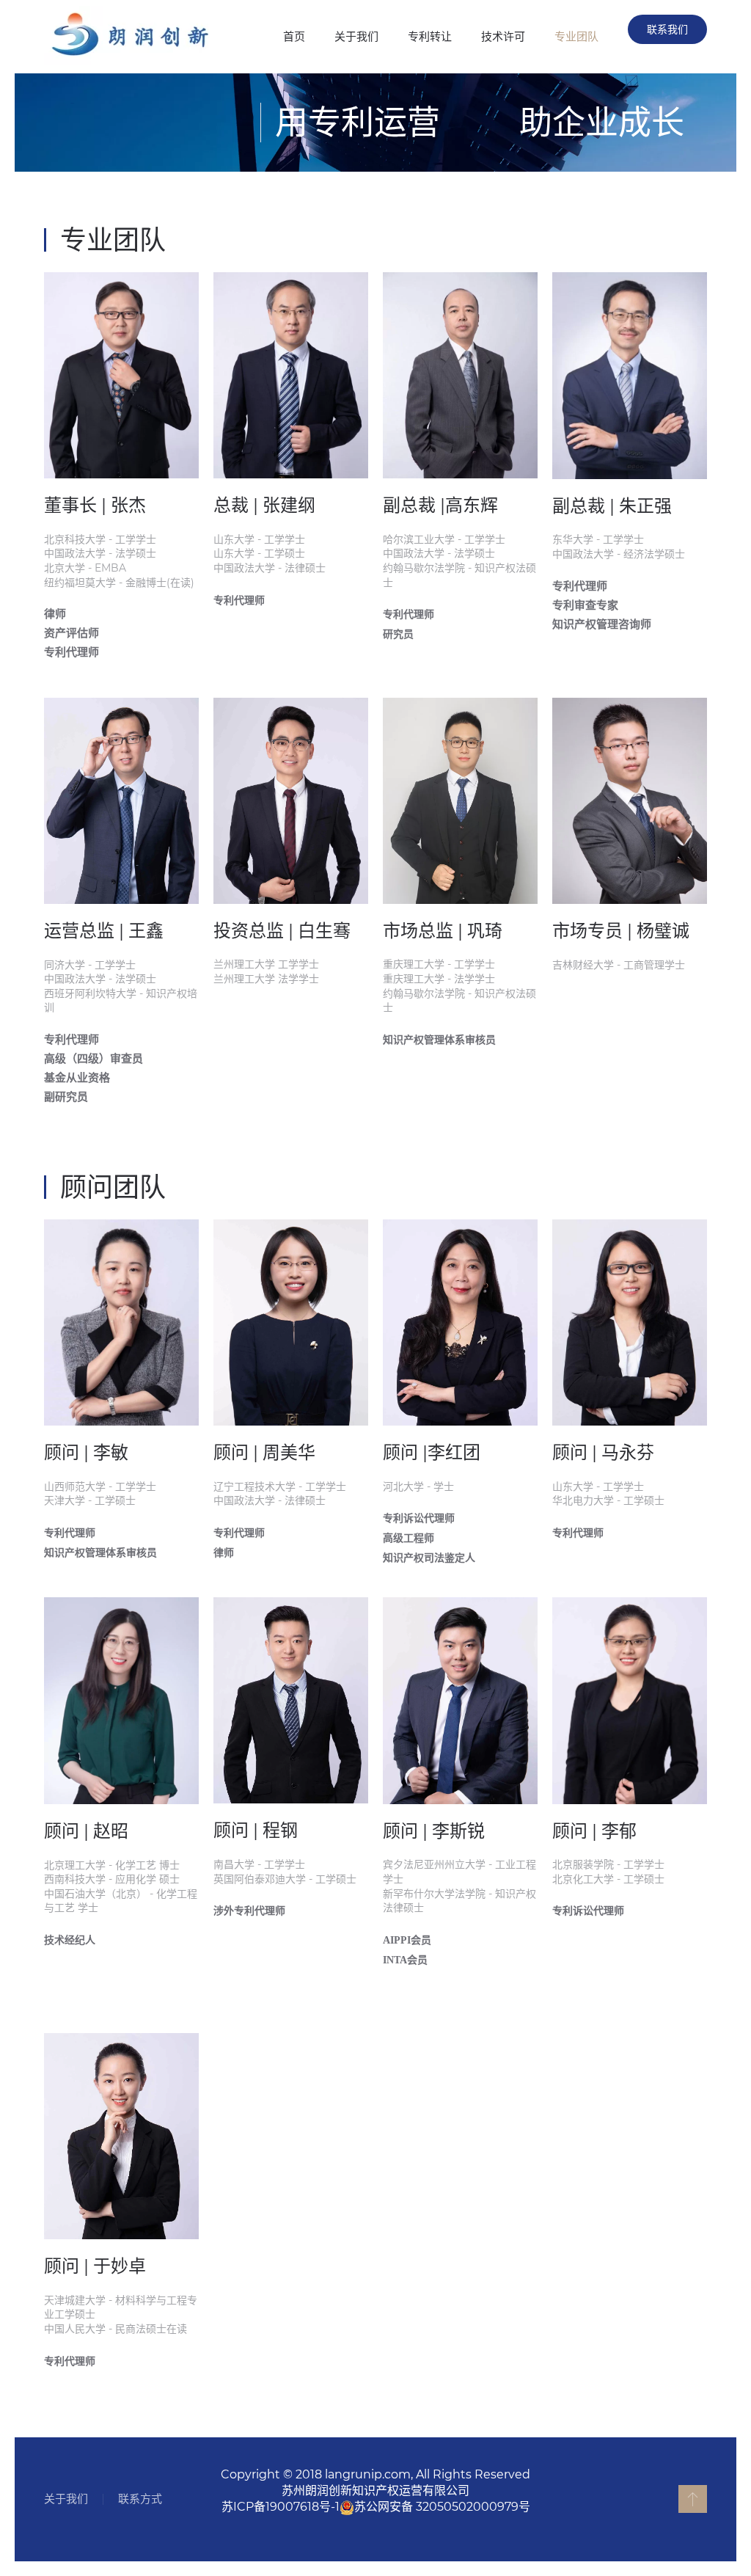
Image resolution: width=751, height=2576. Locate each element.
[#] (693, 2499)
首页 (294, 36)
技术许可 (503, 36)
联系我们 (667, 29)
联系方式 (140, 2499)
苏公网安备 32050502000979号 (442, 2507)
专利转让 (430, 36)
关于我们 (356, 36)
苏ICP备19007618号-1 (281, 2507)
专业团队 (576, 36)
